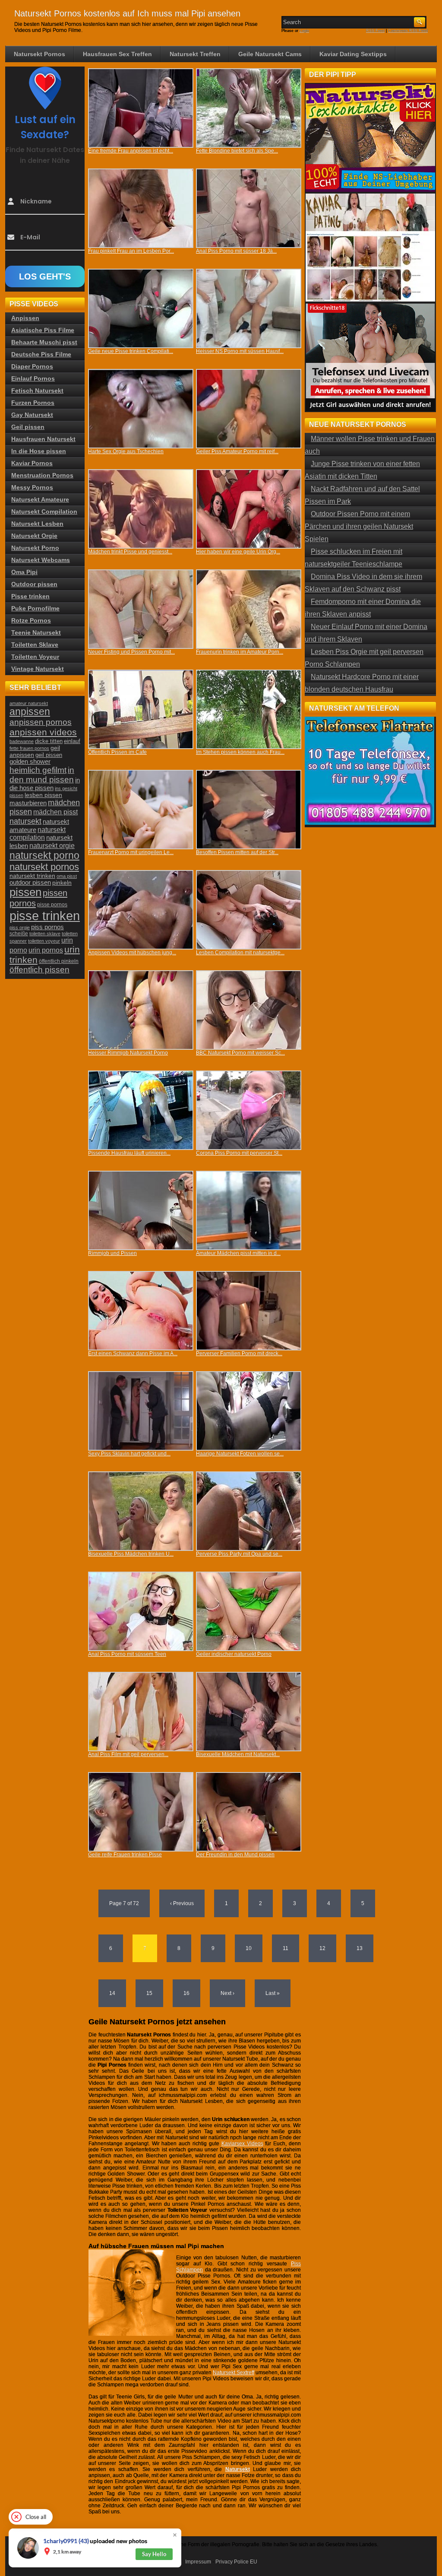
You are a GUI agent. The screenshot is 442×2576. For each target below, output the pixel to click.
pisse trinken (45, 916)
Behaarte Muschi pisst (44, 342)
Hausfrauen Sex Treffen (117, 54)
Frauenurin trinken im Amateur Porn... (240, 652)
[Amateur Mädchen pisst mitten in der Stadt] (249, 1210)
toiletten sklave (45, 934)
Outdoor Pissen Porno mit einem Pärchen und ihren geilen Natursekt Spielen (359, 526)
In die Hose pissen (39, 451)
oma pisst (67, 876)
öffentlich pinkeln (59, 961)
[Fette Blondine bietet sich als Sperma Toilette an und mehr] (249, 108)
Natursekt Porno (35, 548)
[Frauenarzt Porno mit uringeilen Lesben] (141, 810)
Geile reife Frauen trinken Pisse (125, 1855)
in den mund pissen (42, 775)
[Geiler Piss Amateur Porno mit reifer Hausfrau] (249, 409)
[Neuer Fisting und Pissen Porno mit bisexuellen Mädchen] (141, 609)
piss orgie (20, 927)
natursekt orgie (52, 845)
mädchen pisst (55, 812)
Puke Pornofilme (35, 608)
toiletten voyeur (44, 941)
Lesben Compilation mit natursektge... (240, 953)
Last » (273, 1993)
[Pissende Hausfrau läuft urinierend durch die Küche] (141, 1110)
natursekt (25, 821)
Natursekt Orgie (34, 536)
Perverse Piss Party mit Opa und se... (239, 1554)
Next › (227, 1993)
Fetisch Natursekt (37, 391)
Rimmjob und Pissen (112, 1253)
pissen (25, 892)
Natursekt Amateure (40, 499)
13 (360, 1948)
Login (304, 31)
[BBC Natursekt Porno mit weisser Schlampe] (249, 1010)
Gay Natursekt (32, 415)
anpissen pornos (41, 722)
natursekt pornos (44, 867)
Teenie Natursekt (36, 632)
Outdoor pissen (34, 584)
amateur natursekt (29, 703)
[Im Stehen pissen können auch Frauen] (249, 709)
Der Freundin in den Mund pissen (235, 1855)
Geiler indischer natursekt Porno (234, 1654)
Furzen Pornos (33, 403)
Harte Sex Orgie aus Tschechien (126, 451)
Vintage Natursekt (38, 669)
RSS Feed (375, 31)
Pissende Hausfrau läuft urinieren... (129, 1153)
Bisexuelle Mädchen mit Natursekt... (238, 1754)
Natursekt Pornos (39, 54)
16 (186, 1993)
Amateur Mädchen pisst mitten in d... (238, 1253)
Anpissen (25, 318)
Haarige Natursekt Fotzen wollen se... (240, 1454)
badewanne (22, 741)
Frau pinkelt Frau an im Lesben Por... (131, 251)
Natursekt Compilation (44, 511)
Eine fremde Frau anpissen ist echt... (131, 151)
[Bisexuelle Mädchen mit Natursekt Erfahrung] (249, 1712)
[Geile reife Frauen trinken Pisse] (141, 1812)
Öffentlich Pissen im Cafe (117, 752)
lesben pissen (43, 795)
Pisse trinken (30, 596)
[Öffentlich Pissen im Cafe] (141, 709)
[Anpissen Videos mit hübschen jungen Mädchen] (141, 910)
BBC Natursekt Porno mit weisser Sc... (240, 1053)
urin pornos (46, 950)
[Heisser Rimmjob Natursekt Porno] (141, 1010)
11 (286, 1948)
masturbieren (28, 803)
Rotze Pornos (31, 620)
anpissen (30, 712)
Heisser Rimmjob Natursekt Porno (128, 1053)
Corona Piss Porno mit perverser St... (239, 1153)
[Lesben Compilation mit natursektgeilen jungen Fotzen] (249, 910)
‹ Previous (182, 1903)
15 (149, 1993)
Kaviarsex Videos (242, 2144)
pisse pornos (52, 905)
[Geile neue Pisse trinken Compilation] (141, 308)
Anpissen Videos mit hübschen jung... (132, 953)
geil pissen (49, 755)
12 (322, 1948)
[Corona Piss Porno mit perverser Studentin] (249, 1110)
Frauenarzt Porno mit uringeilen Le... (131, 852)
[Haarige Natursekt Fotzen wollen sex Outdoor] (249, 1411)
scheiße (19, 934)
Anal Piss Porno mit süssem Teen (127, 1654)
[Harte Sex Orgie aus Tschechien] (141, 409)
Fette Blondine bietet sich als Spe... (237, 151)
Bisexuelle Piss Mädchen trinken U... (131, 1554)
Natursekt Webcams (41, 560)
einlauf (72, 741)
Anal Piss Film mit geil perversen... (128, 1754)
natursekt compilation (38, 834)
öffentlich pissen (39, 970)
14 (112, 1993)
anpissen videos (43, 732)
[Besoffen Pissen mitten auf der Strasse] (249, 810)
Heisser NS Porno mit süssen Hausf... (240, 351)
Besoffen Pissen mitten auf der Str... (237, 852)
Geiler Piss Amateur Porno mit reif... (237, 451)
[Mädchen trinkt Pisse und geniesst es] (141, 509)
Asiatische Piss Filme (43, 330)
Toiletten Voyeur (35, 657)
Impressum (198, 2562)
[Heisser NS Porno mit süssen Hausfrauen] (249, 308)
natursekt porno (44, 855)
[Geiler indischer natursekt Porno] (249, 1611)
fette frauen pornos (29, 748)
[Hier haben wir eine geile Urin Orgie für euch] (249, 509)
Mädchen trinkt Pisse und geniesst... (130, 552)
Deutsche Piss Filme (41, 354)
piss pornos (47, 927)
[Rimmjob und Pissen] (141, 1210)
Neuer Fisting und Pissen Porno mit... (131, 652)
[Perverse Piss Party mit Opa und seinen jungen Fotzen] (249, 1511)
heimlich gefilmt (38, 770)
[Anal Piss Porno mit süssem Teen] (141, 1611)
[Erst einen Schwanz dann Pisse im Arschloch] (141, 1311)
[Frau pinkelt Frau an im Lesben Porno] (141, 208)
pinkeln (62, 883)
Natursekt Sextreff (234, 2373)
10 (249, 1948)
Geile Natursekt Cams (270, 54)
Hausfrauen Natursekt (43, 439)
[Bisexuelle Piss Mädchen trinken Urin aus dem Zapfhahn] (141, 1511)
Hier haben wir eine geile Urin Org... (238, 552)
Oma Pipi (24, 572)
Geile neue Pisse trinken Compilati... (131, 351)
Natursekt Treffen (195, 54)
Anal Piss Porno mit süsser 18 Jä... (236, 251)
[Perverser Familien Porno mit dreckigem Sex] (249, 1311)
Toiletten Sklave (35, 645)
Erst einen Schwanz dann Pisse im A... (133, 1353)
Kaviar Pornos (32, 463)
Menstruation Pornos (42, 475)
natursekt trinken (32, 876)
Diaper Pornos (32, 366)
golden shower (30, 762)
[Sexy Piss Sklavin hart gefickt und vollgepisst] (141, 1411)
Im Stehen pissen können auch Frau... (240, 752)
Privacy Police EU (236, 2562)
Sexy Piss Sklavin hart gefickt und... (129, 1454)
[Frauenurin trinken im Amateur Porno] (249, 609)
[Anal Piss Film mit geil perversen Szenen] (141, 1712)
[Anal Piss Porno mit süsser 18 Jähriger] (249, 208)
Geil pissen (28, 427)
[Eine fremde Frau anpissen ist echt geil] (141, 108)
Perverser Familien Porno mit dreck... (239, 1353)
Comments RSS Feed (408, 31)
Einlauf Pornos (33, 378)
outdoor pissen (30, 883)
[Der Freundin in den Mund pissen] (249, 1812)
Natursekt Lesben (37, 524)
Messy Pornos (32, 487)
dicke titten (49, 741)
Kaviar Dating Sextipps (353, 54)
